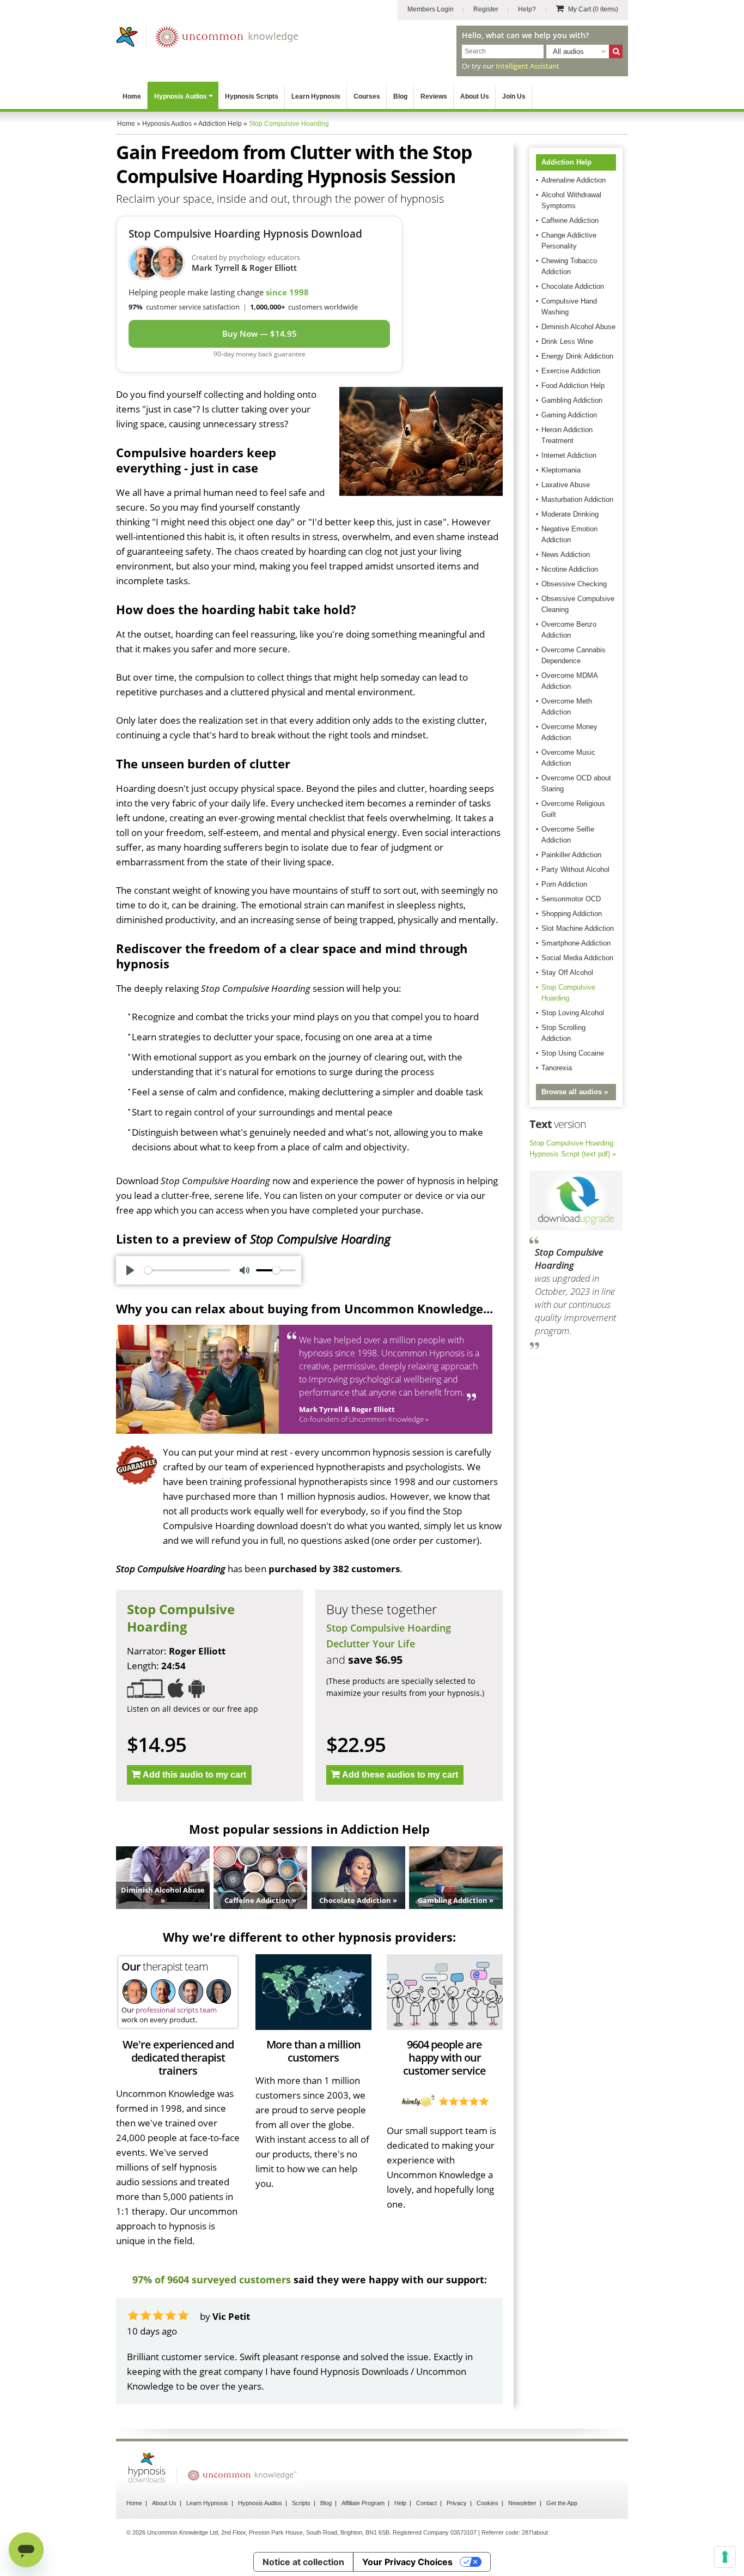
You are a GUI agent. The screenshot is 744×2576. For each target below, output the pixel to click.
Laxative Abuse (566, 485)
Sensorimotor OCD (571, 899)
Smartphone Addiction (576, 943)
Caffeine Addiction (570, 220)
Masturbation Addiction (577, 499)
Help (400, 2503)
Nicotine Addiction (570, 569)
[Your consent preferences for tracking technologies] (725, 2557)
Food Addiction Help (573, 386)
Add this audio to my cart (194, 1775)
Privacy (457, 2503)
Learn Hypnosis (316, 96)
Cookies (487, 2503)
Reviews (434, 96)
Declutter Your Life (371, 1644)
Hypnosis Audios (181, 96)
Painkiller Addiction (571, 855)
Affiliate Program (363, 2503)
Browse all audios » (575, 1092)
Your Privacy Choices (407, 2562)
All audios (568, 51)
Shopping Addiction (572, 914)
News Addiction (566, 554)
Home (132, 96)
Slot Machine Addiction (578, 928)
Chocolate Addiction (573, 286)
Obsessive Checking (574, 584)
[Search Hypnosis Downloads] (616, 51)
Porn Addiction (564, 884)
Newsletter (522, 2503)
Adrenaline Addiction (574, 180)
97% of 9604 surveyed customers (212, 2280)
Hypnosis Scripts (252, 96)
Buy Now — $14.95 (260, 334)
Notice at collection (303, 2562)
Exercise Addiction (571, 371)
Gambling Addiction (572, 400)
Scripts (301, 2503)
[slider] (187, 1270)
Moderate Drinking (570, 514)
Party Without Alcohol (575, 869)
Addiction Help (566, 162)
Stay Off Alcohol (567, 972)
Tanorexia (557, 1068)
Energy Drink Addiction (577, 356)
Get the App (562, 2503)
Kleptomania (561, 470)
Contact (426, 2503)
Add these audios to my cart (400, 1775)
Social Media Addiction (577, 958)
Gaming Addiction (569, 415)
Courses (367, 96)
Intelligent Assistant (527, 66)
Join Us (514, 96)
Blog (400, 96)
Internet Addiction (569, 455)
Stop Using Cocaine (573, 1053)
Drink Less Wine (567, 341)
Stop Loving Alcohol (573, 1013)
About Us (475, 96)
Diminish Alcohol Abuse (578, 327)
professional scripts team (176, 2010)
